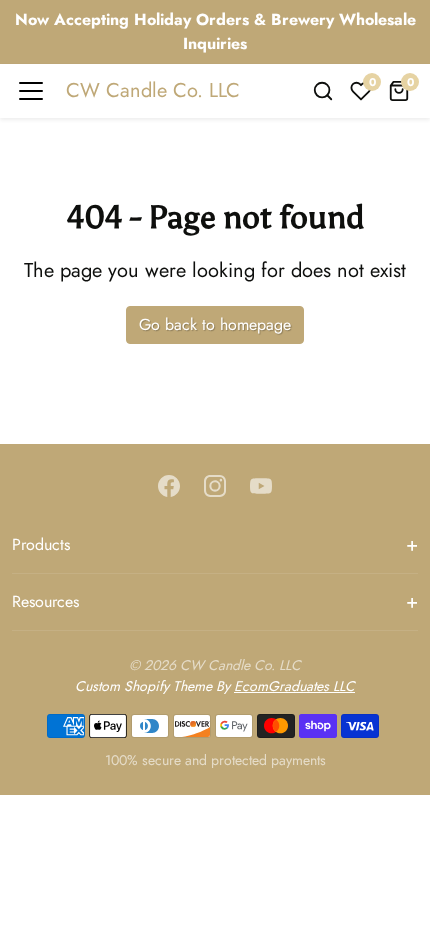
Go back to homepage (215, 324)
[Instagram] (215, 484)
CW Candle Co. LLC (153, 90)
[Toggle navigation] (31, 91)
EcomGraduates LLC (294, 686)
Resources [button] (45, 601)
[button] (323, 91)
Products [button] (41, 544)
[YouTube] (261, 484)
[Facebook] (169, 484)
